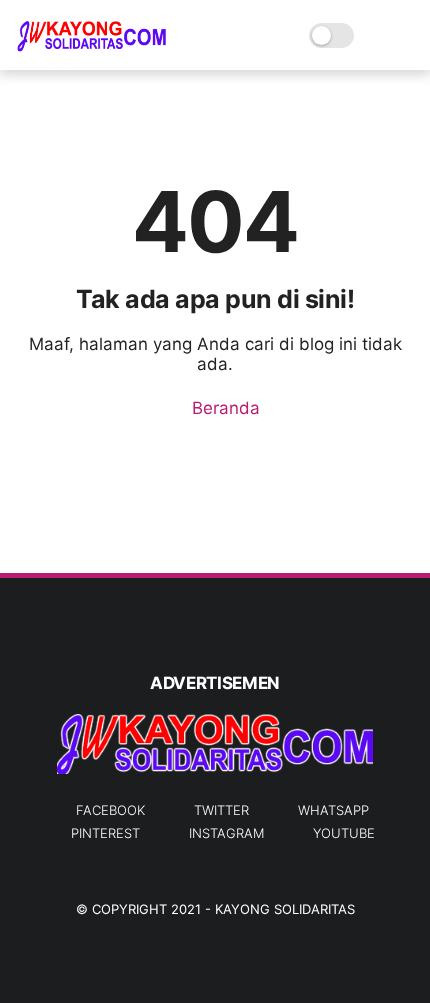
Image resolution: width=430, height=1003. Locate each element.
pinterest (105, 833)
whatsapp (333, 810)
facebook (110, 810)
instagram (226, 833)
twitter (221, 810)
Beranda (223, 408)
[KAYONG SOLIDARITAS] (91, 46)
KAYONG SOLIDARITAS (285, 909)
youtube (344, 833)
